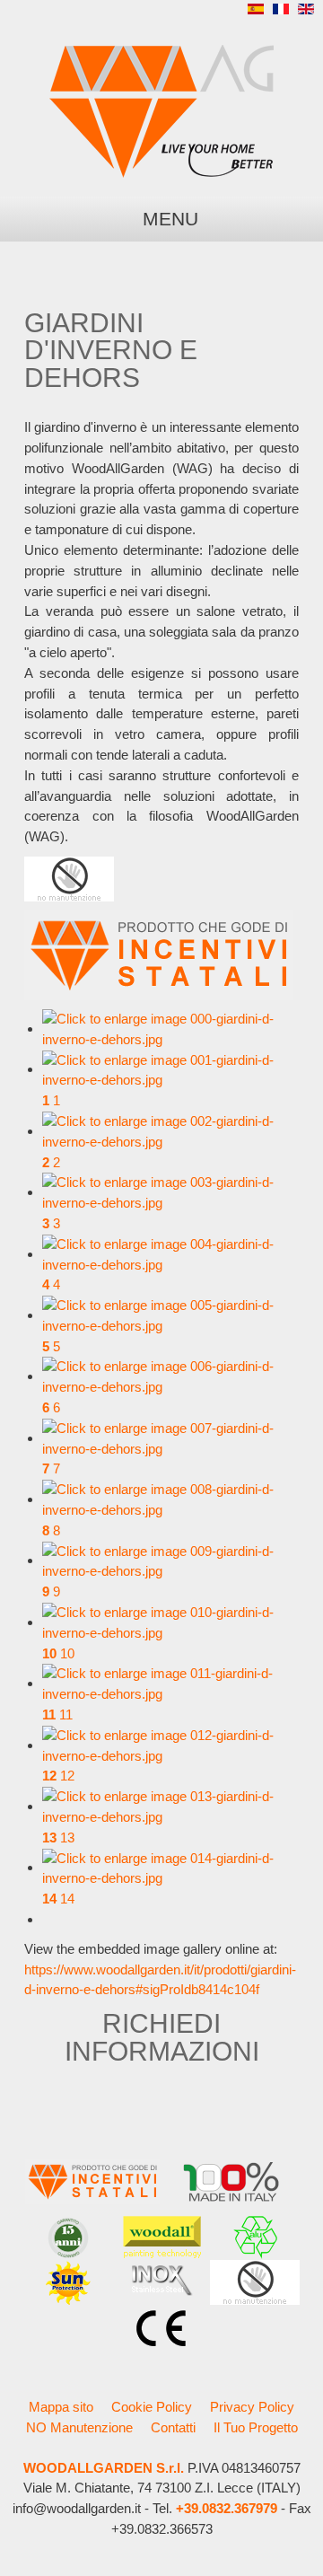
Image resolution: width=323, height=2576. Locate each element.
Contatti (173, 2427)
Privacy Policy (252, 2407)
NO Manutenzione (79, 2427)
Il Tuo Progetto (256, 2427)
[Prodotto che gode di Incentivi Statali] (159, 954)
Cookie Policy (152, 2407)
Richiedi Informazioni (162, 2036)
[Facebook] (152, 13)
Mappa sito (61, 2407)
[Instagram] (184, 13)
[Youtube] (216, 13)
